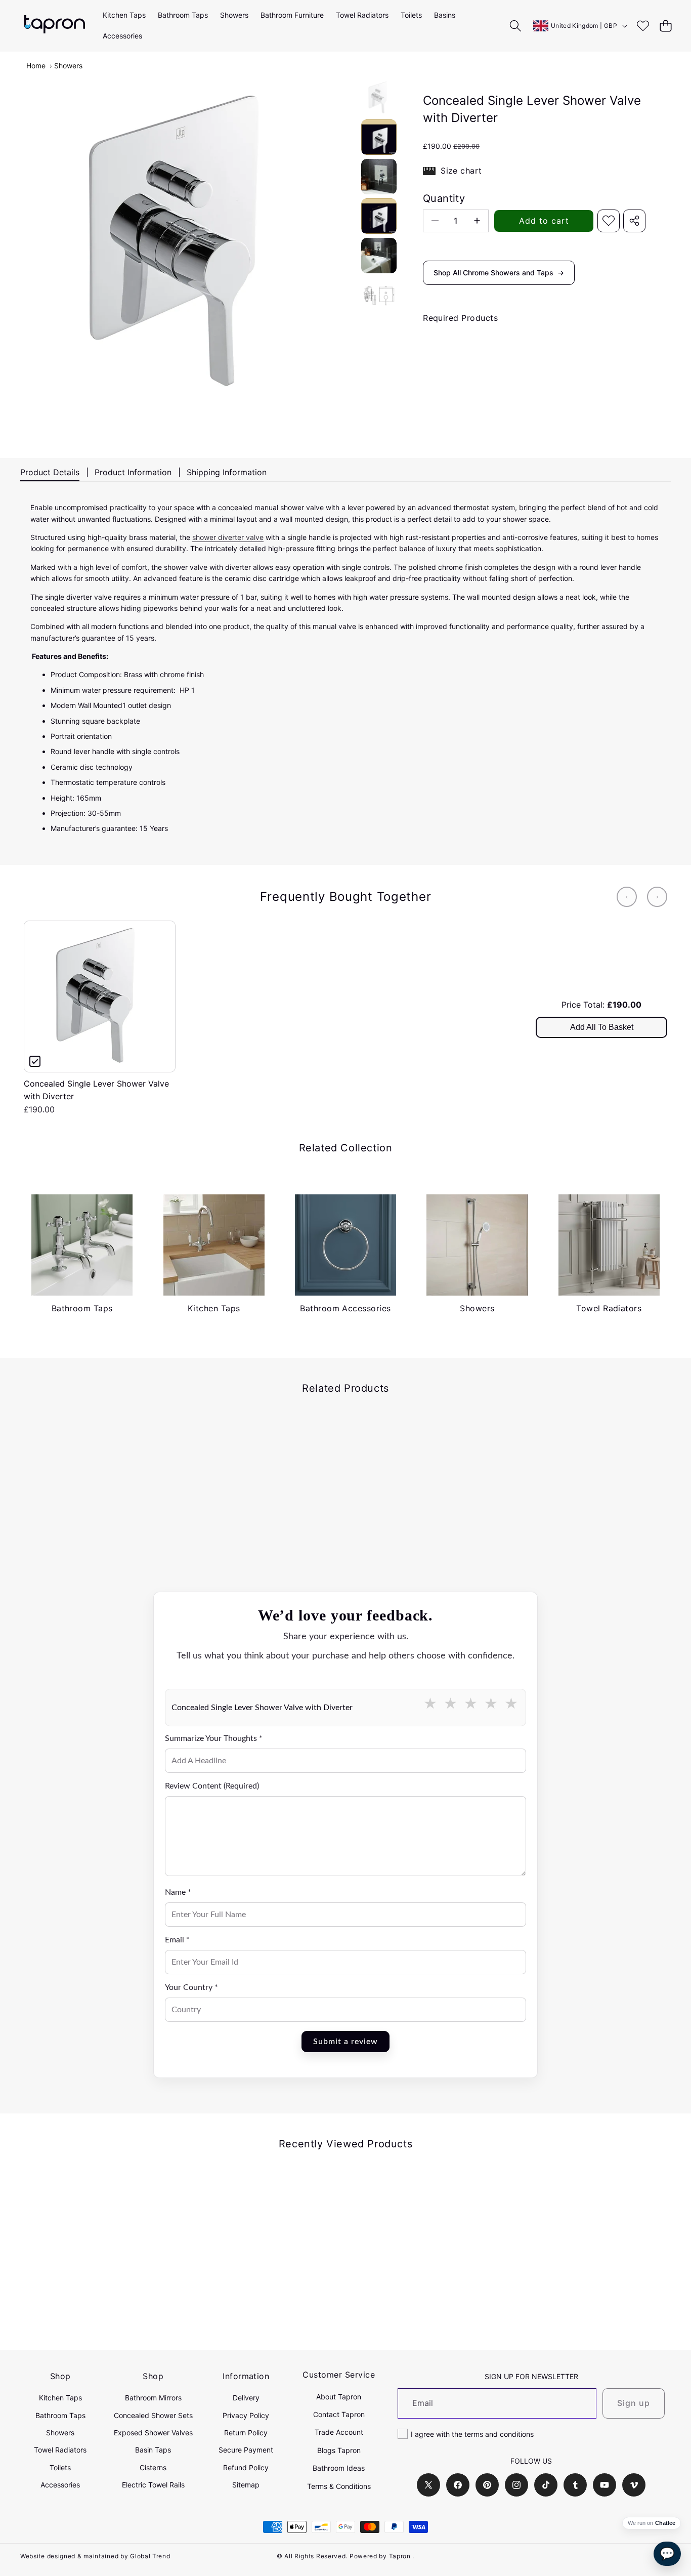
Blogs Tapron (339, 2450)
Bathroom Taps (60, 2415)
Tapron (400, 2556)
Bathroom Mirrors (153, 2398)
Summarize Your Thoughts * (214, 1738)
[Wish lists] (643, 26)
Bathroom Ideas (339, 2468)
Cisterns (153, 2467)
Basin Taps (153, 2450)
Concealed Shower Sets (153, 2415)
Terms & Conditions (339, 2486)
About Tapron (339, 2397)
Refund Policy (246, 2467)
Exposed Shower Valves (153, 2433)
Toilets (60, 2467)
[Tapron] (55, 26)
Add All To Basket (602, 1027)
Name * (178, 1892)
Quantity (444, 198)
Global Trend (150, 2556)
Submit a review (345, 2042)
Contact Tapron (339, 2414)
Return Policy (246, 2433)
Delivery (246, 2398)
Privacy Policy (246, 2415)
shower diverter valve (228, 537)
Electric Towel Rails (153, 2485)
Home (36, 66)
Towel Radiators (60, 2450)
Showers (68, 66)
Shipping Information (227, 472)
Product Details (50, 472)
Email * (177, 1940)
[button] (665, 26)
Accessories (60, 2485)
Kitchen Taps (60, 2398)
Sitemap (246, 2485)
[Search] (516, 26)
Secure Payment (246, 2450)
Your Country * (191, 1987)
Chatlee (665, 2523)
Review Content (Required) (212, 1786)
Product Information (133, 472)
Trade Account (339, 2432)
